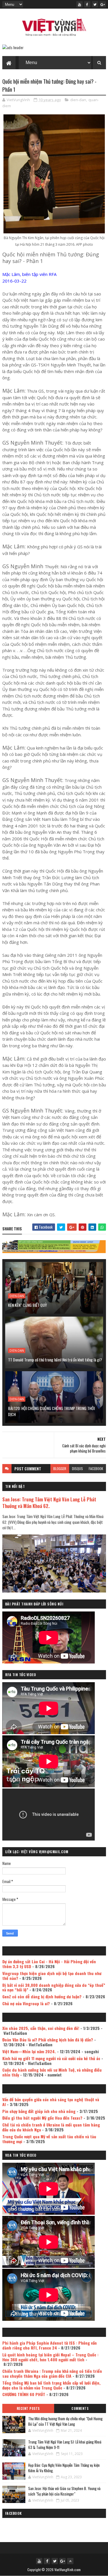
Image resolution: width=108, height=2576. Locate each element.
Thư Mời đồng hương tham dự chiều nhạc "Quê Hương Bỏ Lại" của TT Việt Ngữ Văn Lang (65, 2421)
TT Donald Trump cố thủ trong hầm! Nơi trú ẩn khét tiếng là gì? (55, 1360)
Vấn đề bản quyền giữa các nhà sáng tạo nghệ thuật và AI (51, 2102)
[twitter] (95, 4)
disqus (77, 1468)
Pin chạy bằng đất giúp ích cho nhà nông (39, 2111)
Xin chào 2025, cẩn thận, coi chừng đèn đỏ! (41, 2028)
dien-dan (78, 100)
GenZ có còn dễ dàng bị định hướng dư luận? (42, 1996)
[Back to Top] (70, 2561)
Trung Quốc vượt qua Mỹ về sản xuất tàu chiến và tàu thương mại (49, 2139)
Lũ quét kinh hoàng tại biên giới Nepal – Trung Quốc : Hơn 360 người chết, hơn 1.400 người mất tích (50, 2357)
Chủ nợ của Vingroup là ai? (26, 2003)
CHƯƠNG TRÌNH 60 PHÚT (24, 2394)
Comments (80, 2408)
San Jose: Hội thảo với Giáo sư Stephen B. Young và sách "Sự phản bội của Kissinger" (64, 2491)
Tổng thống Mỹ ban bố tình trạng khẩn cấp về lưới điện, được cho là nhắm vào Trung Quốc (51, 2385)
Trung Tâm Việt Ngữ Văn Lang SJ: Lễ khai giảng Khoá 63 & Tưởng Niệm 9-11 (65, 2445)
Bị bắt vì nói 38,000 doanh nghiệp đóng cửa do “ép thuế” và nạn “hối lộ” (54, 1987)
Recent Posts (28, 2408)
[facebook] (87, 4)
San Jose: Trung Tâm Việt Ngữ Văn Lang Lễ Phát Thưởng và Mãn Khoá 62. (49, 1503)
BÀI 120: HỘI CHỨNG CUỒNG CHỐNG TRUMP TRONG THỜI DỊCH (51, 1411)
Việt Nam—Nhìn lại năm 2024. (29, 2051)
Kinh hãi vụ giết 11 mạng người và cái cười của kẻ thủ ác (51, 2058)
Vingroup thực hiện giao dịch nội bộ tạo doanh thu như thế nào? (52, 1976)
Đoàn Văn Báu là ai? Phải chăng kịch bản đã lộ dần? (48, 2040)
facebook (96, 1468)
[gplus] (103, 4)
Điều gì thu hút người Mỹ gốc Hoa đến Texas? (42, 2118)
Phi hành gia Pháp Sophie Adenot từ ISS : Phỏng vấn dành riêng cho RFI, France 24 (50, 2345)
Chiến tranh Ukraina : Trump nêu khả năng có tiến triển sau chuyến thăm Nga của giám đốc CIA (52, 2373)
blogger (60, 1468)
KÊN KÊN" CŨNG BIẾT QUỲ (28, 1305)
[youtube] (79, 4)
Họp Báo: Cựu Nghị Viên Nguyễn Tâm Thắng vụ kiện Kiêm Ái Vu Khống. (64, 2468)
